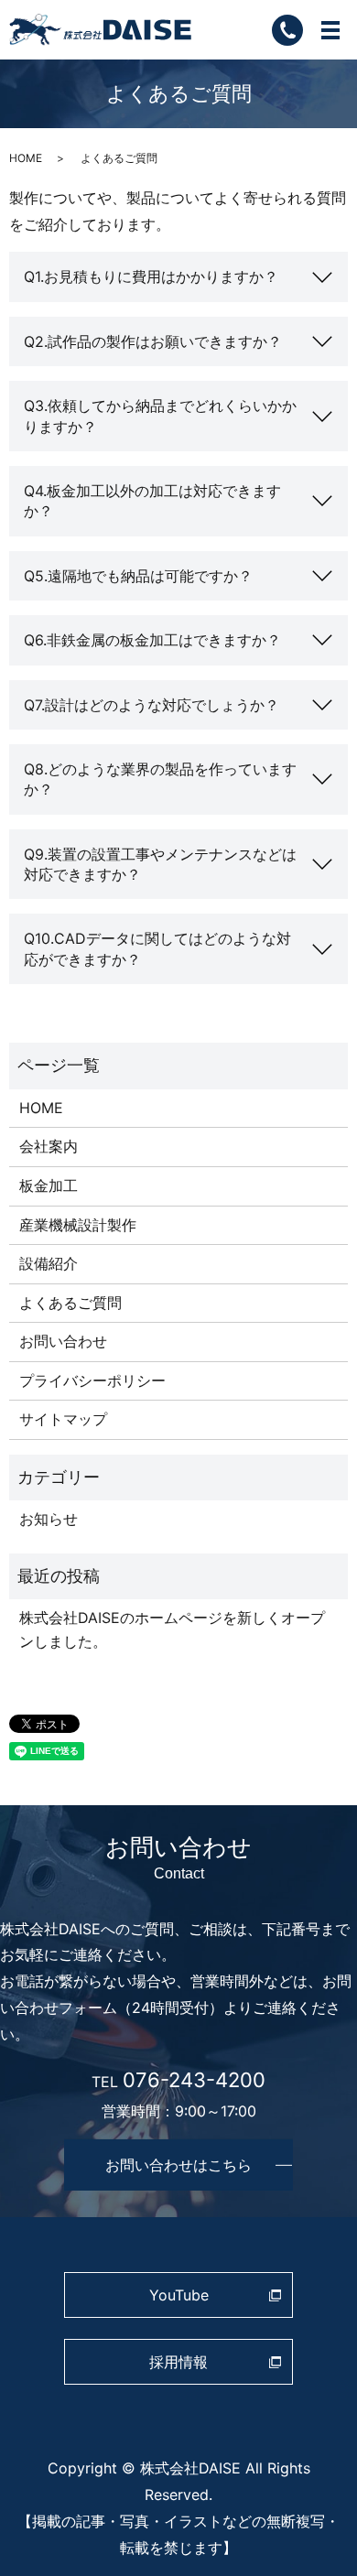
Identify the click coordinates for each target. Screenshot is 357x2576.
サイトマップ (63, 1419)
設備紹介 (49, 1263)
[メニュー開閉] (330, 30)
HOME (26, 158)
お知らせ (49, 1519)
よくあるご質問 (70, 1303)
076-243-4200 (194, 2079)
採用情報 (178, 2362)
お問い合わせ (63, 1341)
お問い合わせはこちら (178, 2165)
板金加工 (49, 1185)
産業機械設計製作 (78, 1225)
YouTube (179, 2295)
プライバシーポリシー (92, 1380)
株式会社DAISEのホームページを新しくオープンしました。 (172, 1629)
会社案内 (49, 1146)
